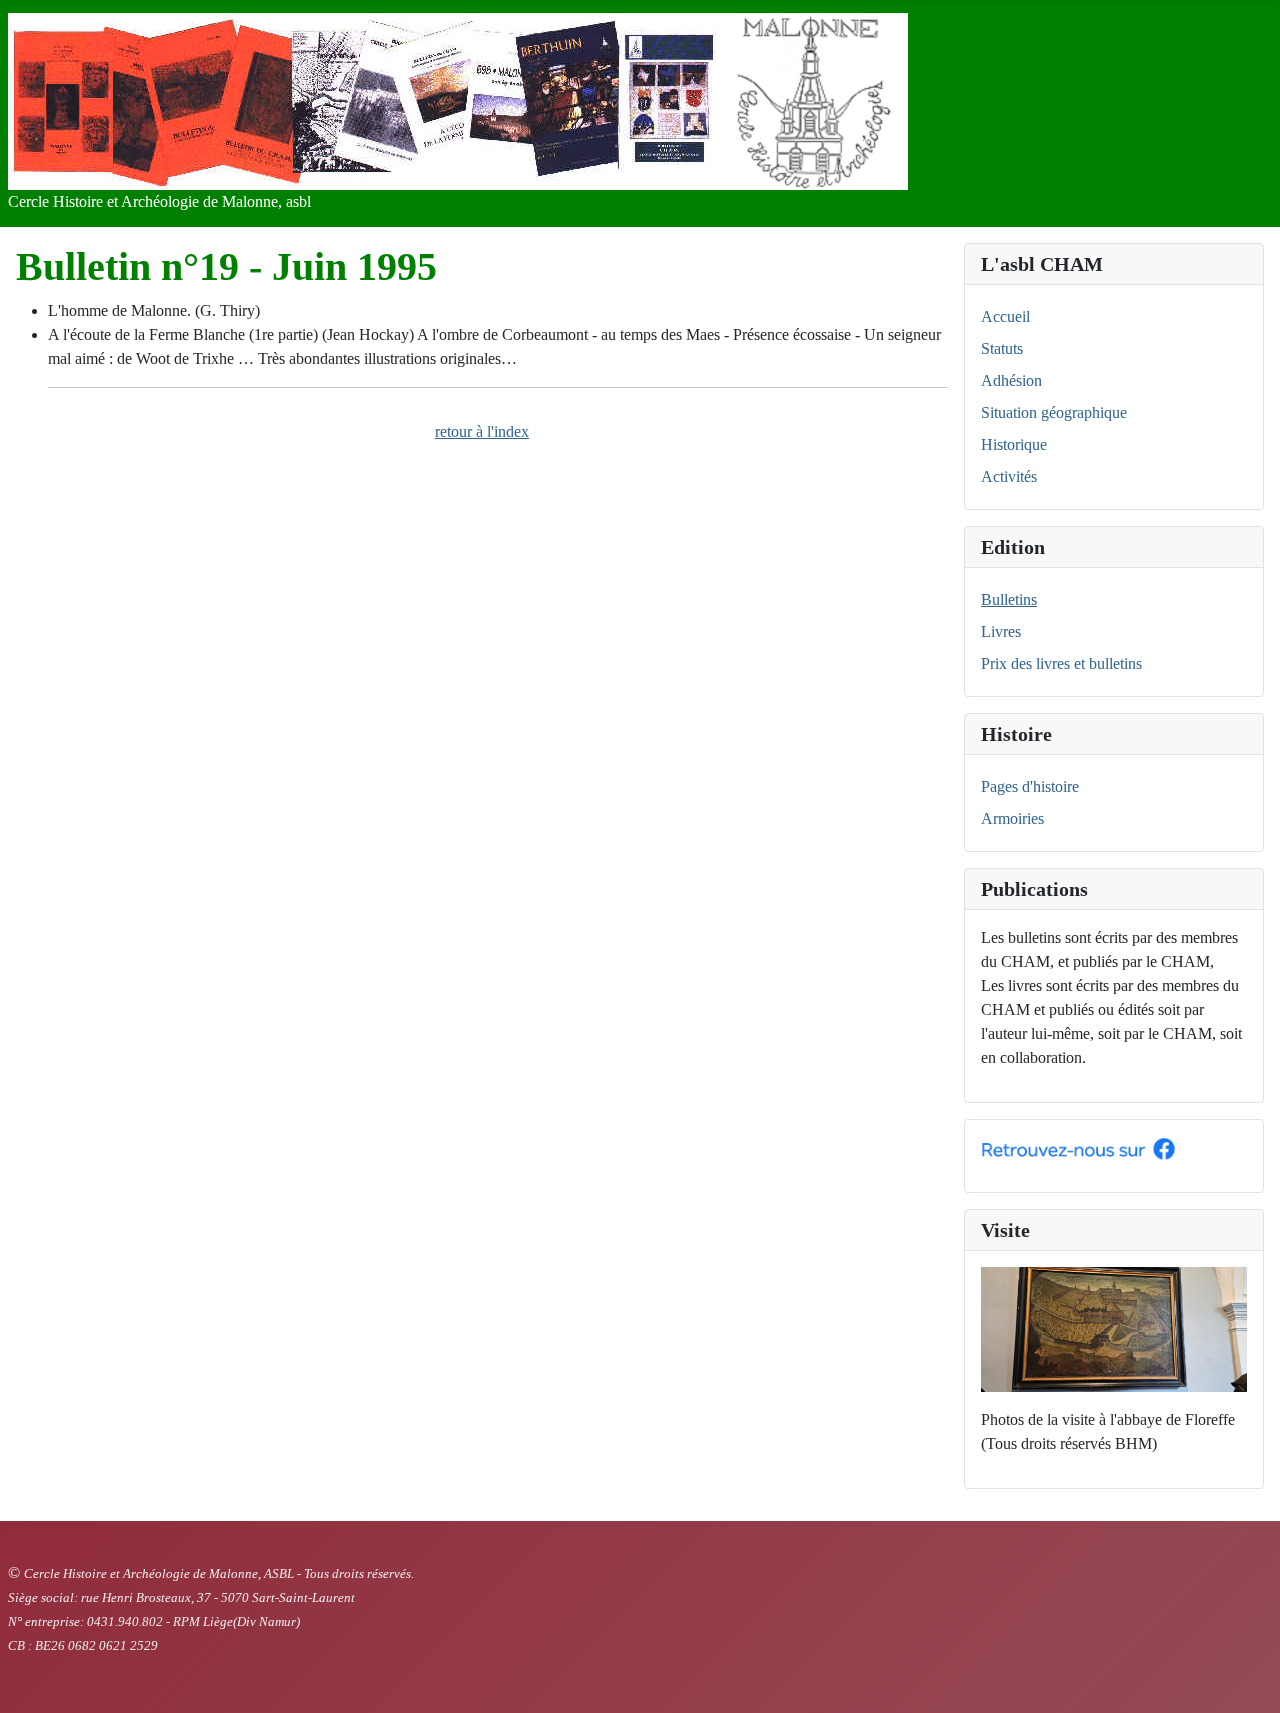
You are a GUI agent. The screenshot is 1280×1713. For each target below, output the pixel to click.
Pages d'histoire (1030, 786)
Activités (1009, 476)
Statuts (1002, 348)
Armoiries (1012, 818)
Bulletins (1009, 599)
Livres (1001, 631)
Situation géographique (1054, 412)
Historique (1014, 444)
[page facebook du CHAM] (1078, 1147)
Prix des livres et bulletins (1061, 663)
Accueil (1005, 316)
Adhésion (1011, 380)
